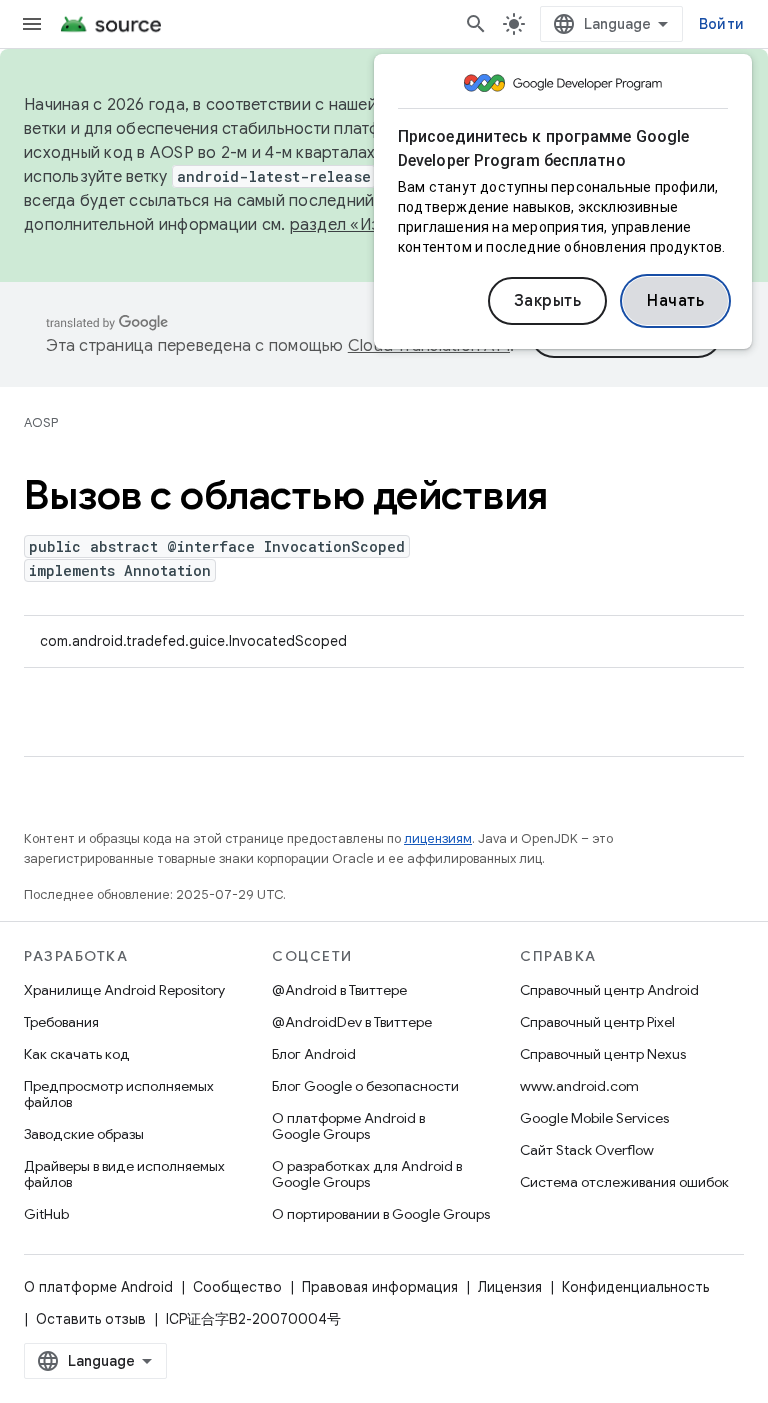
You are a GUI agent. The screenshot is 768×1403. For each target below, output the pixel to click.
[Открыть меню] (32, 24)
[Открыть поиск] (476, 24)
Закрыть (548, 301)
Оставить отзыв (91, 1319)
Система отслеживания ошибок (624, 1182)
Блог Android (314, 1054)
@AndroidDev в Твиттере (352, 1022)
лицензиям (438, 838)
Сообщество (237, 1287)
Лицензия (510, 1287)
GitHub (46, 1214)
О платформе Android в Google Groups (348, 1126)
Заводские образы (84, 1134)
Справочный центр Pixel (597, 1022)
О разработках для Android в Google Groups (367, 1174)
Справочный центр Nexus (603, 1054)
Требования (61, 1022)
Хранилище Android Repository (124, 990)
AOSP (41, 422)
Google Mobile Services (594, 1118)
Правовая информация (380, 1287)
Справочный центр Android (609, 990)
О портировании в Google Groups (381, 1214)
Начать (675, 301)
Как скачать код (77, 1054)
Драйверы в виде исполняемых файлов (124, 1174)
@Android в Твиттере (339, 990)
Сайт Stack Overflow (587, 1150)
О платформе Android (98, 1287)
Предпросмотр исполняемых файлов (119, 1094)
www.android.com (579, 1086)
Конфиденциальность (635, 1287)
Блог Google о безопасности (365, 1086)
